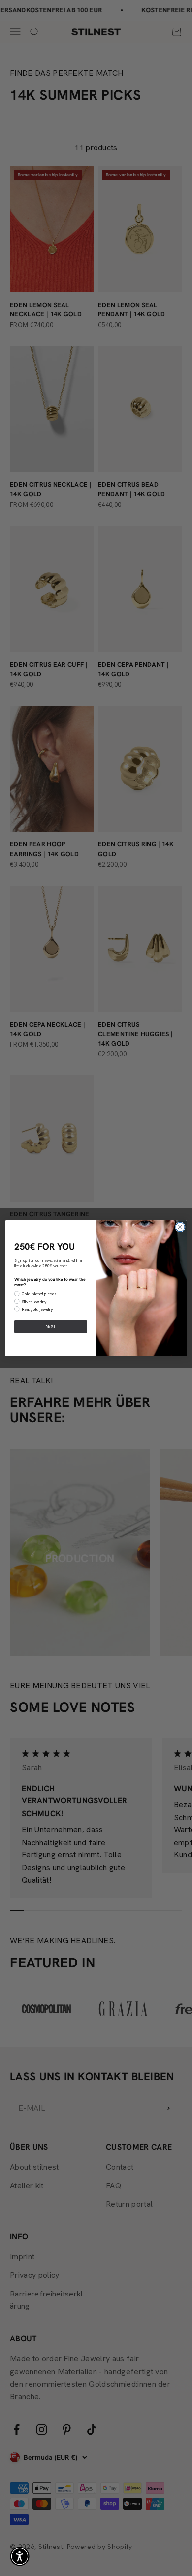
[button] (20, 2556)
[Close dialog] (180, 1227)
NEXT (51, 1326)
